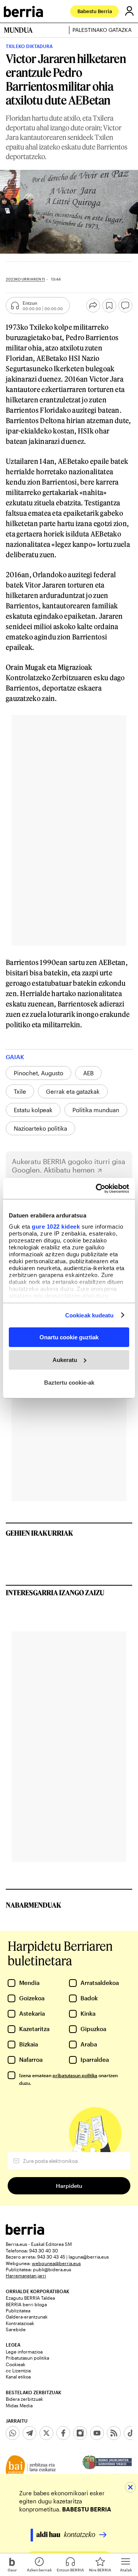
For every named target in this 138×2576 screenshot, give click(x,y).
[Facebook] (63, 2433)
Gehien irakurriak (39, 1533)
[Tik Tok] (131, 2433)
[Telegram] (30, 2433)
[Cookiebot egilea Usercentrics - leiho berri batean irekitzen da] (97, 1188)
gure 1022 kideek (56, 1226)
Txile (20, 1091)
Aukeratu (65, 1360)
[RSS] (114, 2433)
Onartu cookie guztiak (69, 1337)
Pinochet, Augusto (39, 1073)
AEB (88, 1073)
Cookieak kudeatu (90, 1315)
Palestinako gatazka (102, 30)
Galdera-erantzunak (27, 2317)
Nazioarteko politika (40, 1128)
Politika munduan (96, 1110)
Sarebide (16, 2329)
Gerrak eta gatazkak (73, 1091)
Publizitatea (18, 2310)
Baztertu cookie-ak (69, 1382)
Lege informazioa (24, 2352)
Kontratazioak (20, 2323)
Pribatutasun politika (27, 2358)
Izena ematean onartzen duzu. (68, 2079)
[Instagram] (80, 2433)
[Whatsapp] (13, 2433)
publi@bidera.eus (52, 2269)
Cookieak (16, 2364)
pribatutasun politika (75, 2075)
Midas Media (19, 2405)
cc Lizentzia (18, 2370)
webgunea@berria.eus (56, 2263)
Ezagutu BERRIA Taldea (30, 2298)
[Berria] (25, 2233)
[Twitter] (46, 2433)
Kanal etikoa (18, 2377)
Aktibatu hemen (69, 1170)
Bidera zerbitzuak (24, 2399)
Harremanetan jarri (26, 2275)
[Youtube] (97, 2433)
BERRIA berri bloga (26, 2304)
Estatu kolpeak (33, 1110)
